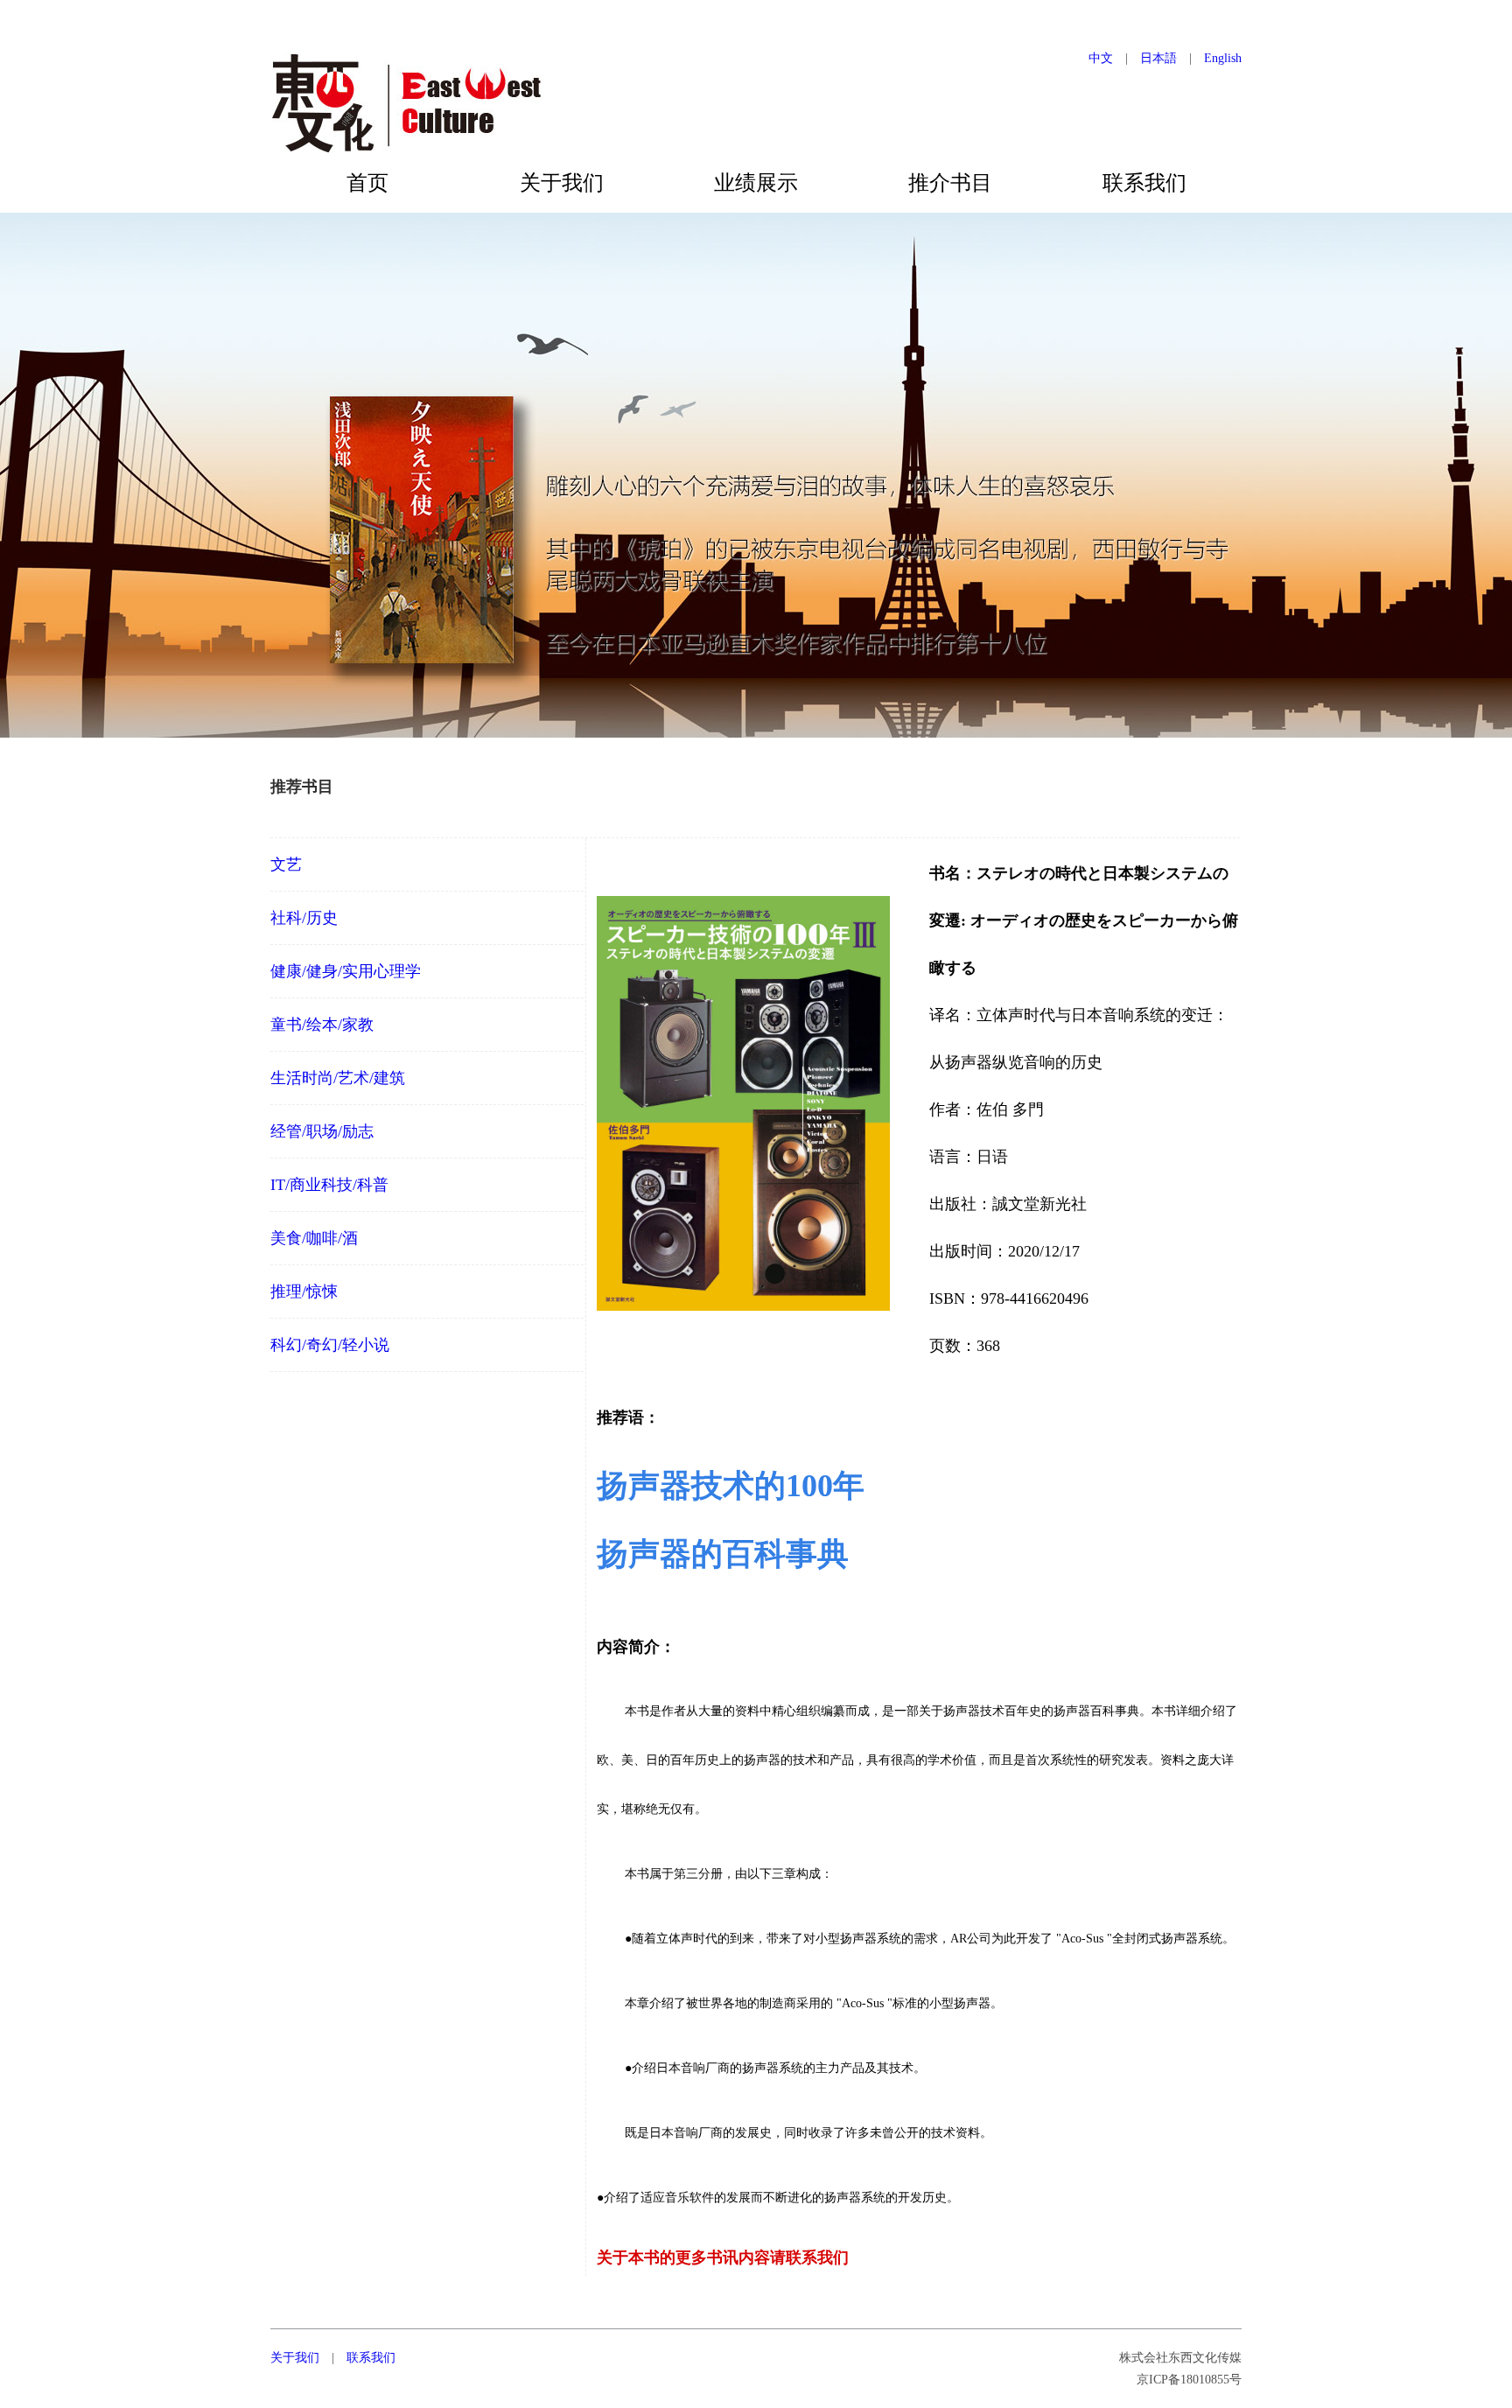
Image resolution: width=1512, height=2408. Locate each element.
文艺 (286, 864)
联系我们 (1144, 183)
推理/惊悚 (304, 1291)
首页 (367, 183)
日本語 (1158, 58)
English (1223, 58)
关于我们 (562, 183)
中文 (1101, 58)
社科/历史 (304, 918)
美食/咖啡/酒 (314, 1238)
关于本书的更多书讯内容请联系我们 (723, 2257)
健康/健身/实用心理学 (346, 971)
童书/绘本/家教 (322, 1025)
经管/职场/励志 (322, 1131)
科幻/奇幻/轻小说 (330, 1345)
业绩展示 (756, 183)
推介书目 (950, 183)
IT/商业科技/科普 (329, 1185)
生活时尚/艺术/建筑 (338, 1078)
